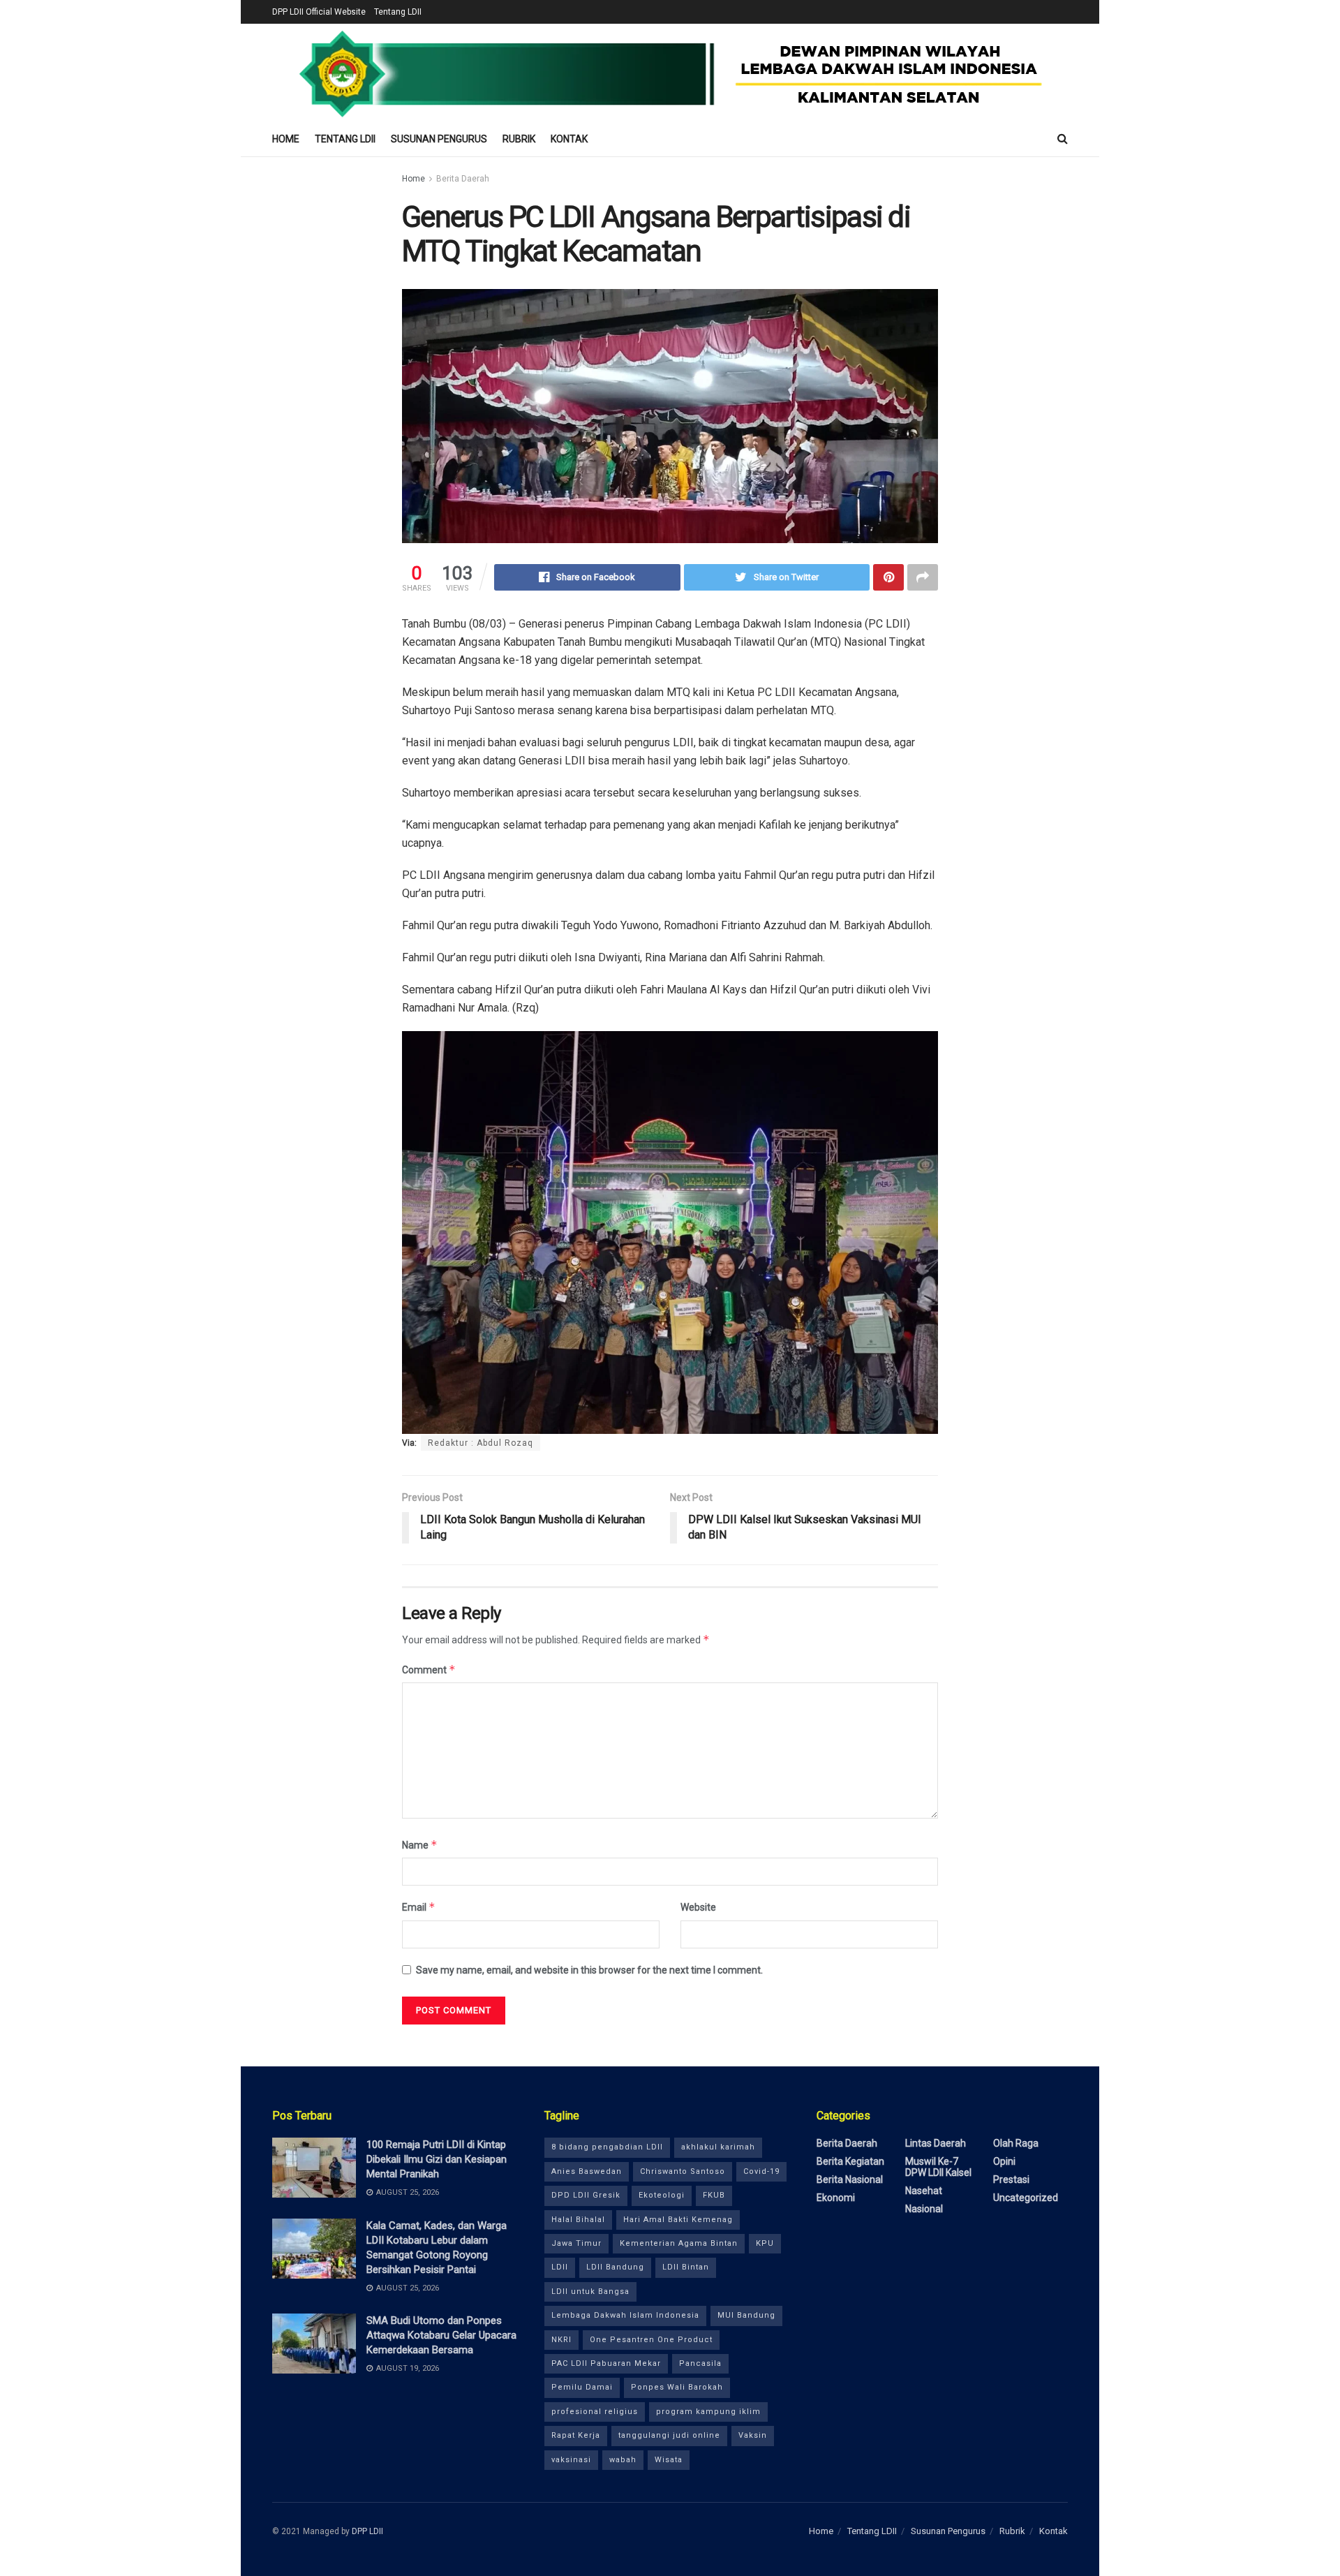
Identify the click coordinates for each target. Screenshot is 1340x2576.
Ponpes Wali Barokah (677, 2387)
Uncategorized (1026, 2198)
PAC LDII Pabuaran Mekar (606, 2363)
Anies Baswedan (587, 2171)
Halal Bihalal (578, 2220)
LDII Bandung (615, 2267)
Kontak (569, 139)
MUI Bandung (746, 2315)
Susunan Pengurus (439, 139)
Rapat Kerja (576, 2435)
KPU (765, 2243)
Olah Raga (1016, 2143)
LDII (560, 2267)
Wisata (669, 2460)
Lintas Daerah (936, 2143)
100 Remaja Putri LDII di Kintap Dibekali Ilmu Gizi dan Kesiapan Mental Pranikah (437, 2159)
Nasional (924, 2209)
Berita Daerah (463, 179)
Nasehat (924, 2191)
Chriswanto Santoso (683, 2171)
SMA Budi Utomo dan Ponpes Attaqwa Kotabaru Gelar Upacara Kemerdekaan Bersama (441, 2335)
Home (286, 139)
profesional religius (595, 2412)
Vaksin (753, 2435)
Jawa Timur (576, 2243)
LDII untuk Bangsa (590, 2292)
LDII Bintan (686, 2267)
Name (420, 1845)
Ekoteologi (662, 2195)
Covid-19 (761, 2171)
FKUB (714, 2195)
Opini (1004, 2161)
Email (419, 1907)
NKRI (561, 2340)
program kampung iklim (708, 2412)
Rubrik (519, 139)
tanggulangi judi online (669, 2435)
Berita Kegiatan (850, 2161)
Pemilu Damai (582, 2387)
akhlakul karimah (718, 2147)
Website (698, 1907)
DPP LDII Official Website (319, 12)
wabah (623, 2460)
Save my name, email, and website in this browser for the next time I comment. (589, 1970)
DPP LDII (367, 2531)
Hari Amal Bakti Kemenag (678, 2220)
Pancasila (700, 2363)
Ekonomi (836, 2198)
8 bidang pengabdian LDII (607, 2147)
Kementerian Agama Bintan (679, 2243)
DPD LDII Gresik (586, 2195)
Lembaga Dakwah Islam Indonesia (625, 2315)
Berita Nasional (850, 2179)
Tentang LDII (398, 12)
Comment (429, 1670)
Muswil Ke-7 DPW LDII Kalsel (938, 2167)
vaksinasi (571, 2460)
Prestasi (1011, 2179)
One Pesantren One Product (651, 2340)
